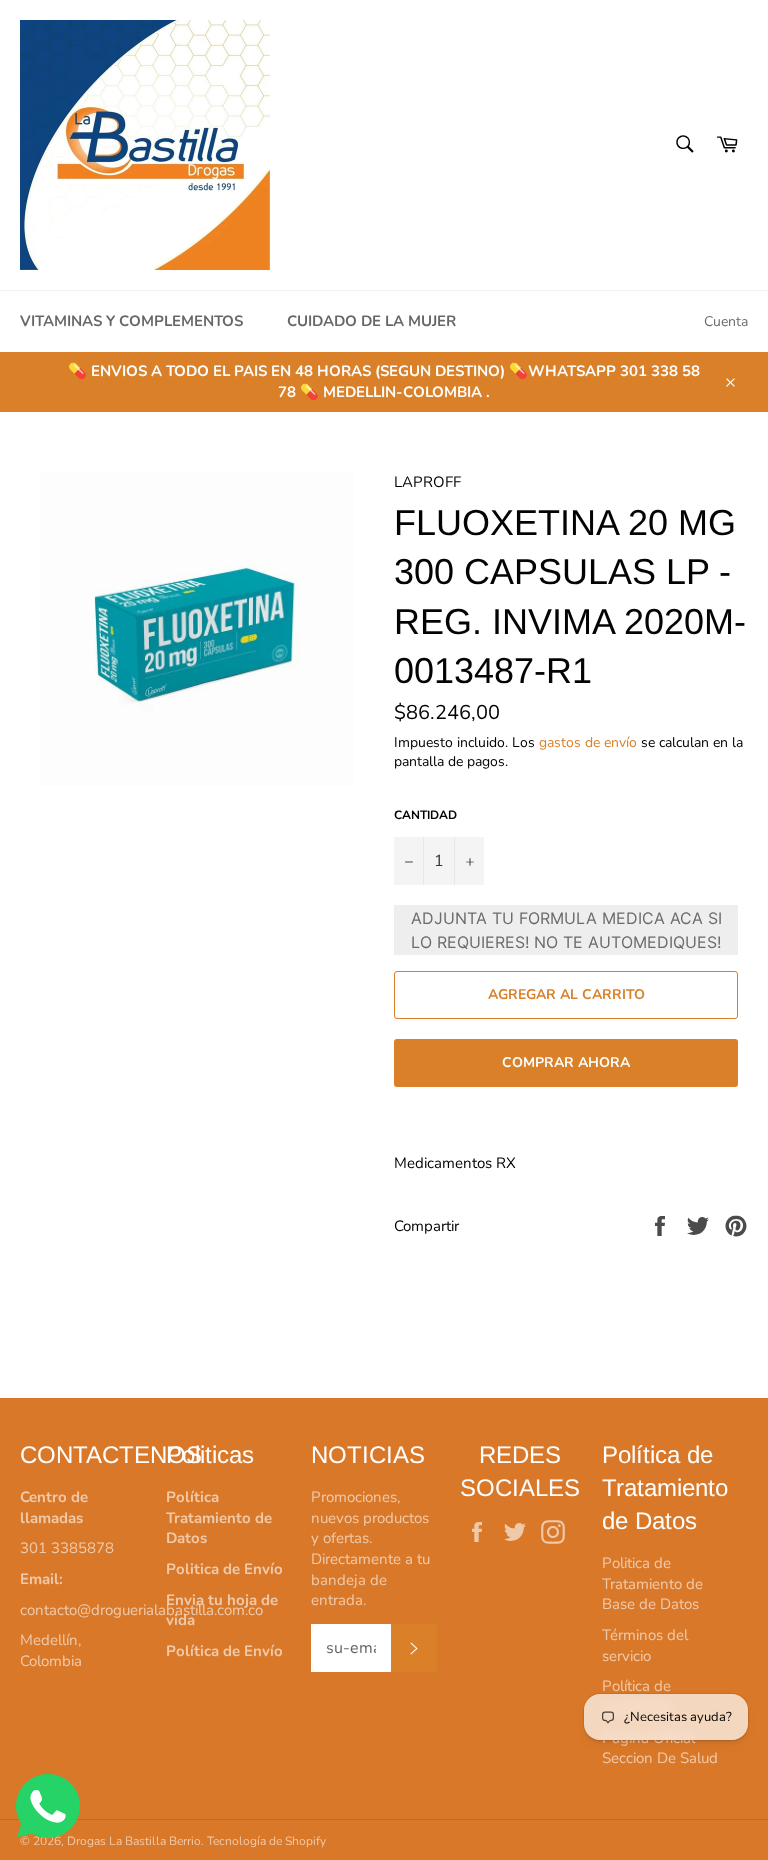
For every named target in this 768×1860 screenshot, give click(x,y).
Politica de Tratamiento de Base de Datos (652, 1583)
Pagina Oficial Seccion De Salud (660, 1748)
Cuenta (726, 321)
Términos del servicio (645, 1645)
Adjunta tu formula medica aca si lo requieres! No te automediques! (566, 930)
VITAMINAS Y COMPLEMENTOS (131, 321)
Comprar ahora (566, 1062)
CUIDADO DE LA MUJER (371, 321)
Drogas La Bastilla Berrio (134, 1841)
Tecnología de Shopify (266, 1841)
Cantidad (425, 815)
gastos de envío (588, 742)
